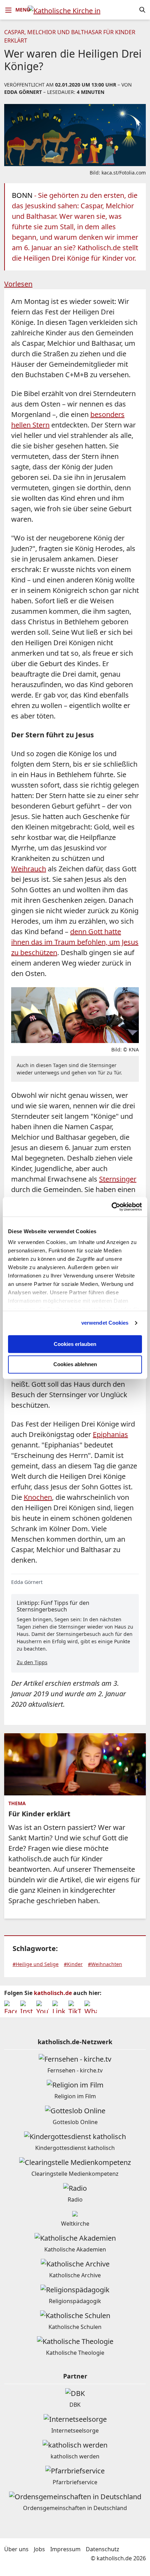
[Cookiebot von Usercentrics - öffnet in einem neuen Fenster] (111, 1207)
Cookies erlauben (75, 1344)
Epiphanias (110, 1434)
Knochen (38, 1497)
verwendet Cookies (105, 1323)
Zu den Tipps (32, 1662)
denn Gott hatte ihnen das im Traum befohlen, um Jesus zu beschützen (75, 942)
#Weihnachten (105, 1964)
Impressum (65, 2549)
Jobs (39, 2549)
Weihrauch (29, 869)
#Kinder (73, 1964)
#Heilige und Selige (36, 1964)
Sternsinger (118, 1179)
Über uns (16, 2549)
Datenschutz (103, 2549)
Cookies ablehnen (75, 1365)
